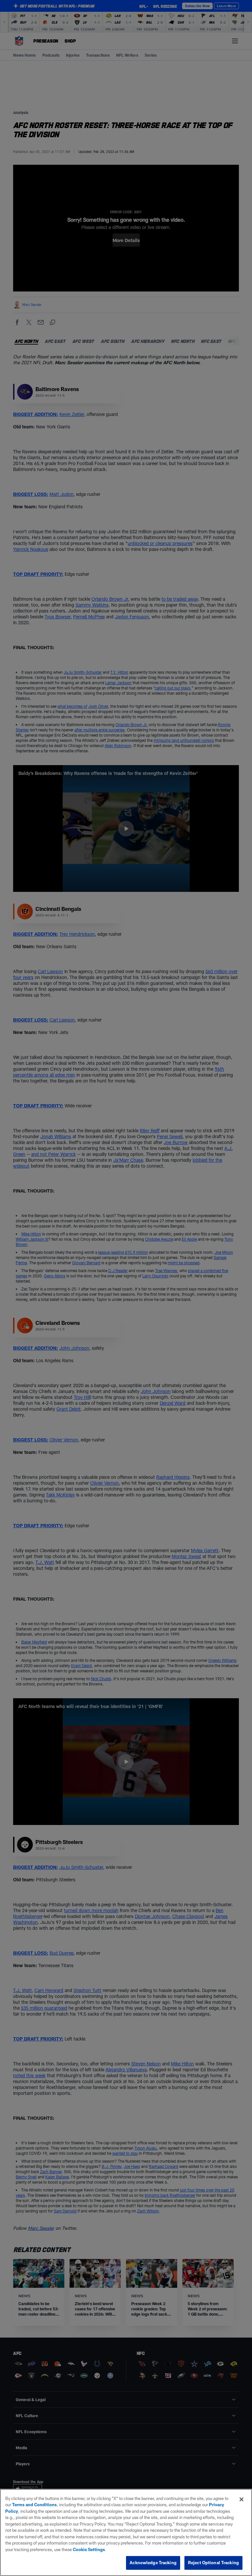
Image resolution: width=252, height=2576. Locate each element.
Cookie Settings (89, 2549)
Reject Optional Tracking (213, 2563)
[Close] (241, 2499)
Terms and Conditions (34, 2505)
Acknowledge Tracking (153, 2563)
